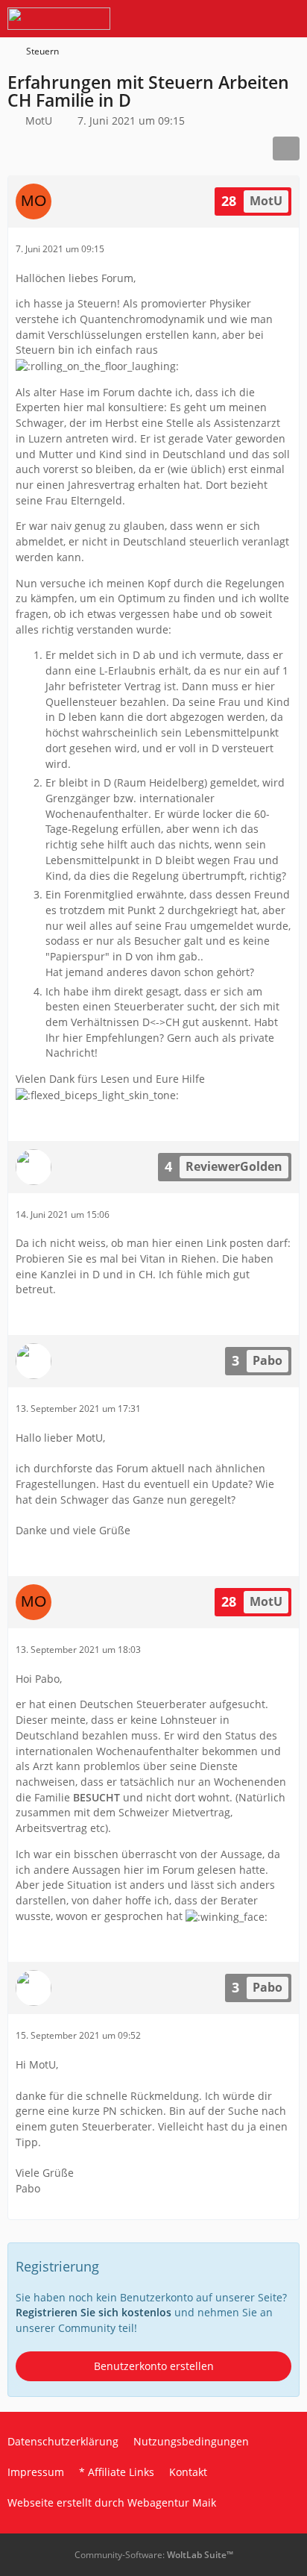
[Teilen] (286, 149)
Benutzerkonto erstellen (154, 2366)
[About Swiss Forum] (59, 19)
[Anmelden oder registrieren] (250, 19)
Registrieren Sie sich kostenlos (94, 2312)
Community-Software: (154, 2555)
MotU (39, 121)
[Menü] (288, 19)
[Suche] (213, 19)
